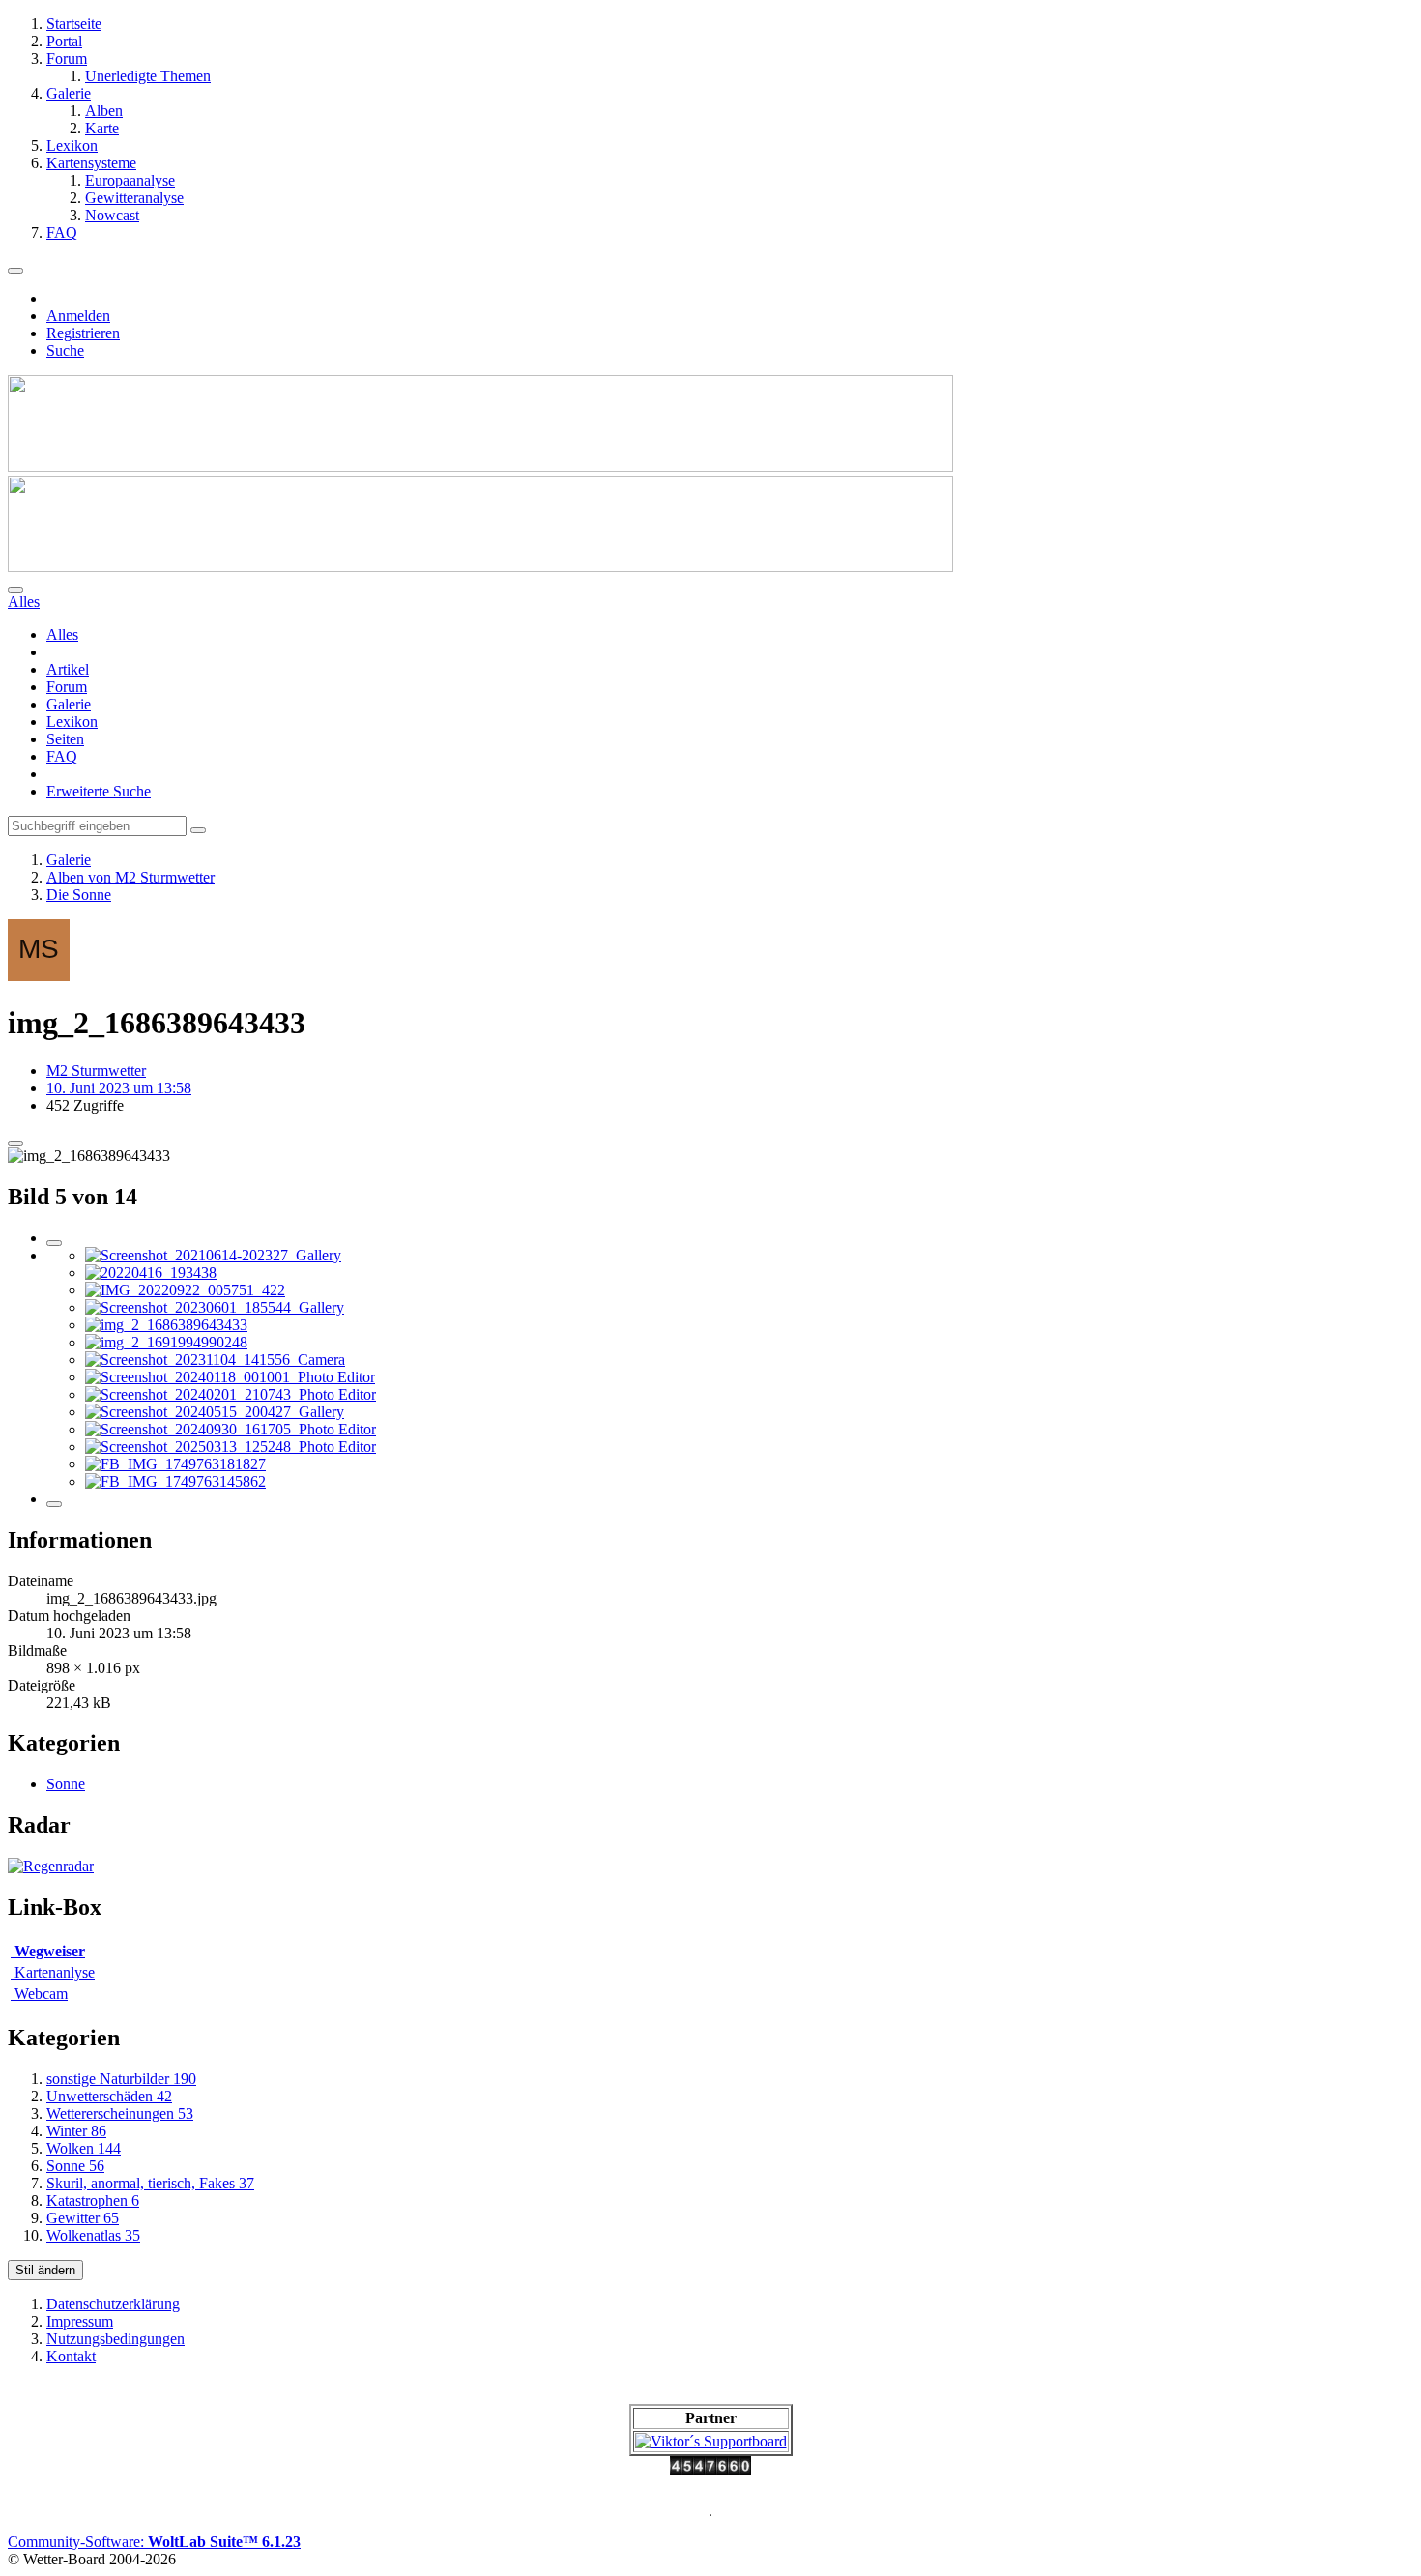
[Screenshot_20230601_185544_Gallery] (215, 1307)
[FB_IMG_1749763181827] (175, 1464)
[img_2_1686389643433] (166, 1325)
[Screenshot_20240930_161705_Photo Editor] (231, 1429)
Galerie (69, 704)
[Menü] (15, 271)
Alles (62, 635)
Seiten (65, 739)
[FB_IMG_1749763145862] (175, 1481)
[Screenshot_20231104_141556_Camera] (215, 1360)
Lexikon (72, 722)
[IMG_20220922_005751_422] (185, 1290)
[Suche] (15, 590)
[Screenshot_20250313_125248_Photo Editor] (231, 1447)
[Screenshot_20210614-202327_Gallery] (213, 1255)
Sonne (66, 1784)
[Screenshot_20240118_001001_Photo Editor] (230, 1377)
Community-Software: (154, 2542)
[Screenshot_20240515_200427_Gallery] (215, 1412)
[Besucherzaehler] (710, 2470)
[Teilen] (15, 1143)
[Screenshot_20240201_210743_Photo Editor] (231, 1394)
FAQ (62, 756)
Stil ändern (45, 2270)
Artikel (68, 669)
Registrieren (83, 333)
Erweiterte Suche (99, 791)
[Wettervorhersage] (51, 1866)
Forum (67, 687)
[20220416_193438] (151, 1273)
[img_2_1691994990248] (166, 1342)
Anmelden (78, 316)
